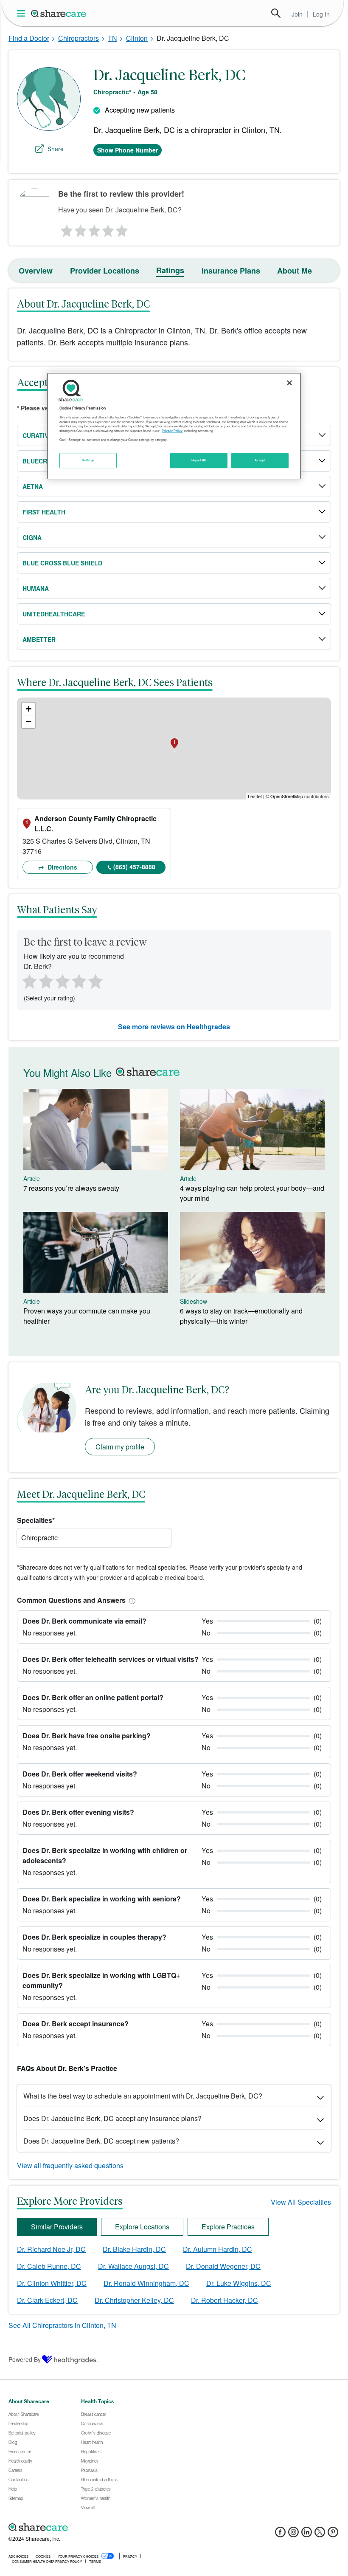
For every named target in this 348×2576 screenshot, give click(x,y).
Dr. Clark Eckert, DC (47, 2300)
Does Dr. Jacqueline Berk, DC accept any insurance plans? (112, 2118)
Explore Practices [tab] (228, 2227)
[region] (174, 426)
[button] (131, 1600)
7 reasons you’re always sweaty (71, 1188)
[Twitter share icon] (320, 2535)
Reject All (199, 460)
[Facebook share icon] (280, 2535)
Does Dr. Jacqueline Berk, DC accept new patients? (101, 2141)
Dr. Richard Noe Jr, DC (51, 2249)
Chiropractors (79, 38)
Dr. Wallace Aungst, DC (133, 2266)
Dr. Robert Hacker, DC (225, 2300)
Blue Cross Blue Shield (62, 563)
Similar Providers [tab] (57, 2227)
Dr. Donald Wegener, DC (223, 2266)
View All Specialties (301, 2202)
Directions (62, 867)
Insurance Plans (231, 271)
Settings (88, 460)
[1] (65, 229)
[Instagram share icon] (293, 2535)
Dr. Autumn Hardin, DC (217, 2249)
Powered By (25, 2359)
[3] (94, 229)
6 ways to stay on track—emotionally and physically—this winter (241, 1316)
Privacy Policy (172, 431)
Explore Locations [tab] (142, 2227)
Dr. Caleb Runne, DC (49, 2266)
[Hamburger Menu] (23, 13)
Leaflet (255, 796)
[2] (80, 229)
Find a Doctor (29, 38)
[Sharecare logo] (102, 2527)
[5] (122, 229)
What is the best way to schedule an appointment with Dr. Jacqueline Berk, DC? (143, 2096)
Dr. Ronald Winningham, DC (146, 2283)
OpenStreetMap (287, 796)
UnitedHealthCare (54, 614)
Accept (260, 460)
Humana (36, 588)
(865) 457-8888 (134, 867)
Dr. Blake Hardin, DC (134, 2249)
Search (276, 13)
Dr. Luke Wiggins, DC (239, 2283)
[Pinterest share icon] (333, 2535)
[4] (108, 229)
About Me (295, 271)
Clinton (137, 38)
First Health (44, 512)
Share (56, 149)
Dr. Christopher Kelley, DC (134, 2300)
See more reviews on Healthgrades (174, 1027)
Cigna (32, 537)
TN (112, 38)
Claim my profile (120, 1447)
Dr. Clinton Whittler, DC (52, 2283)
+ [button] (29, 709)
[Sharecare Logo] (59, 13)
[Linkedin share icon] (307, 2535)
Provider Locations (105, 271)
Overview (36, 271)
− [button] (29, 722)
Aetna (33, 486)
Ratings (170, 270)
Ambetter (39, 639)
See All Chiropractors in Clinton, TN (62, 2325)
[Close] (289, 383)
